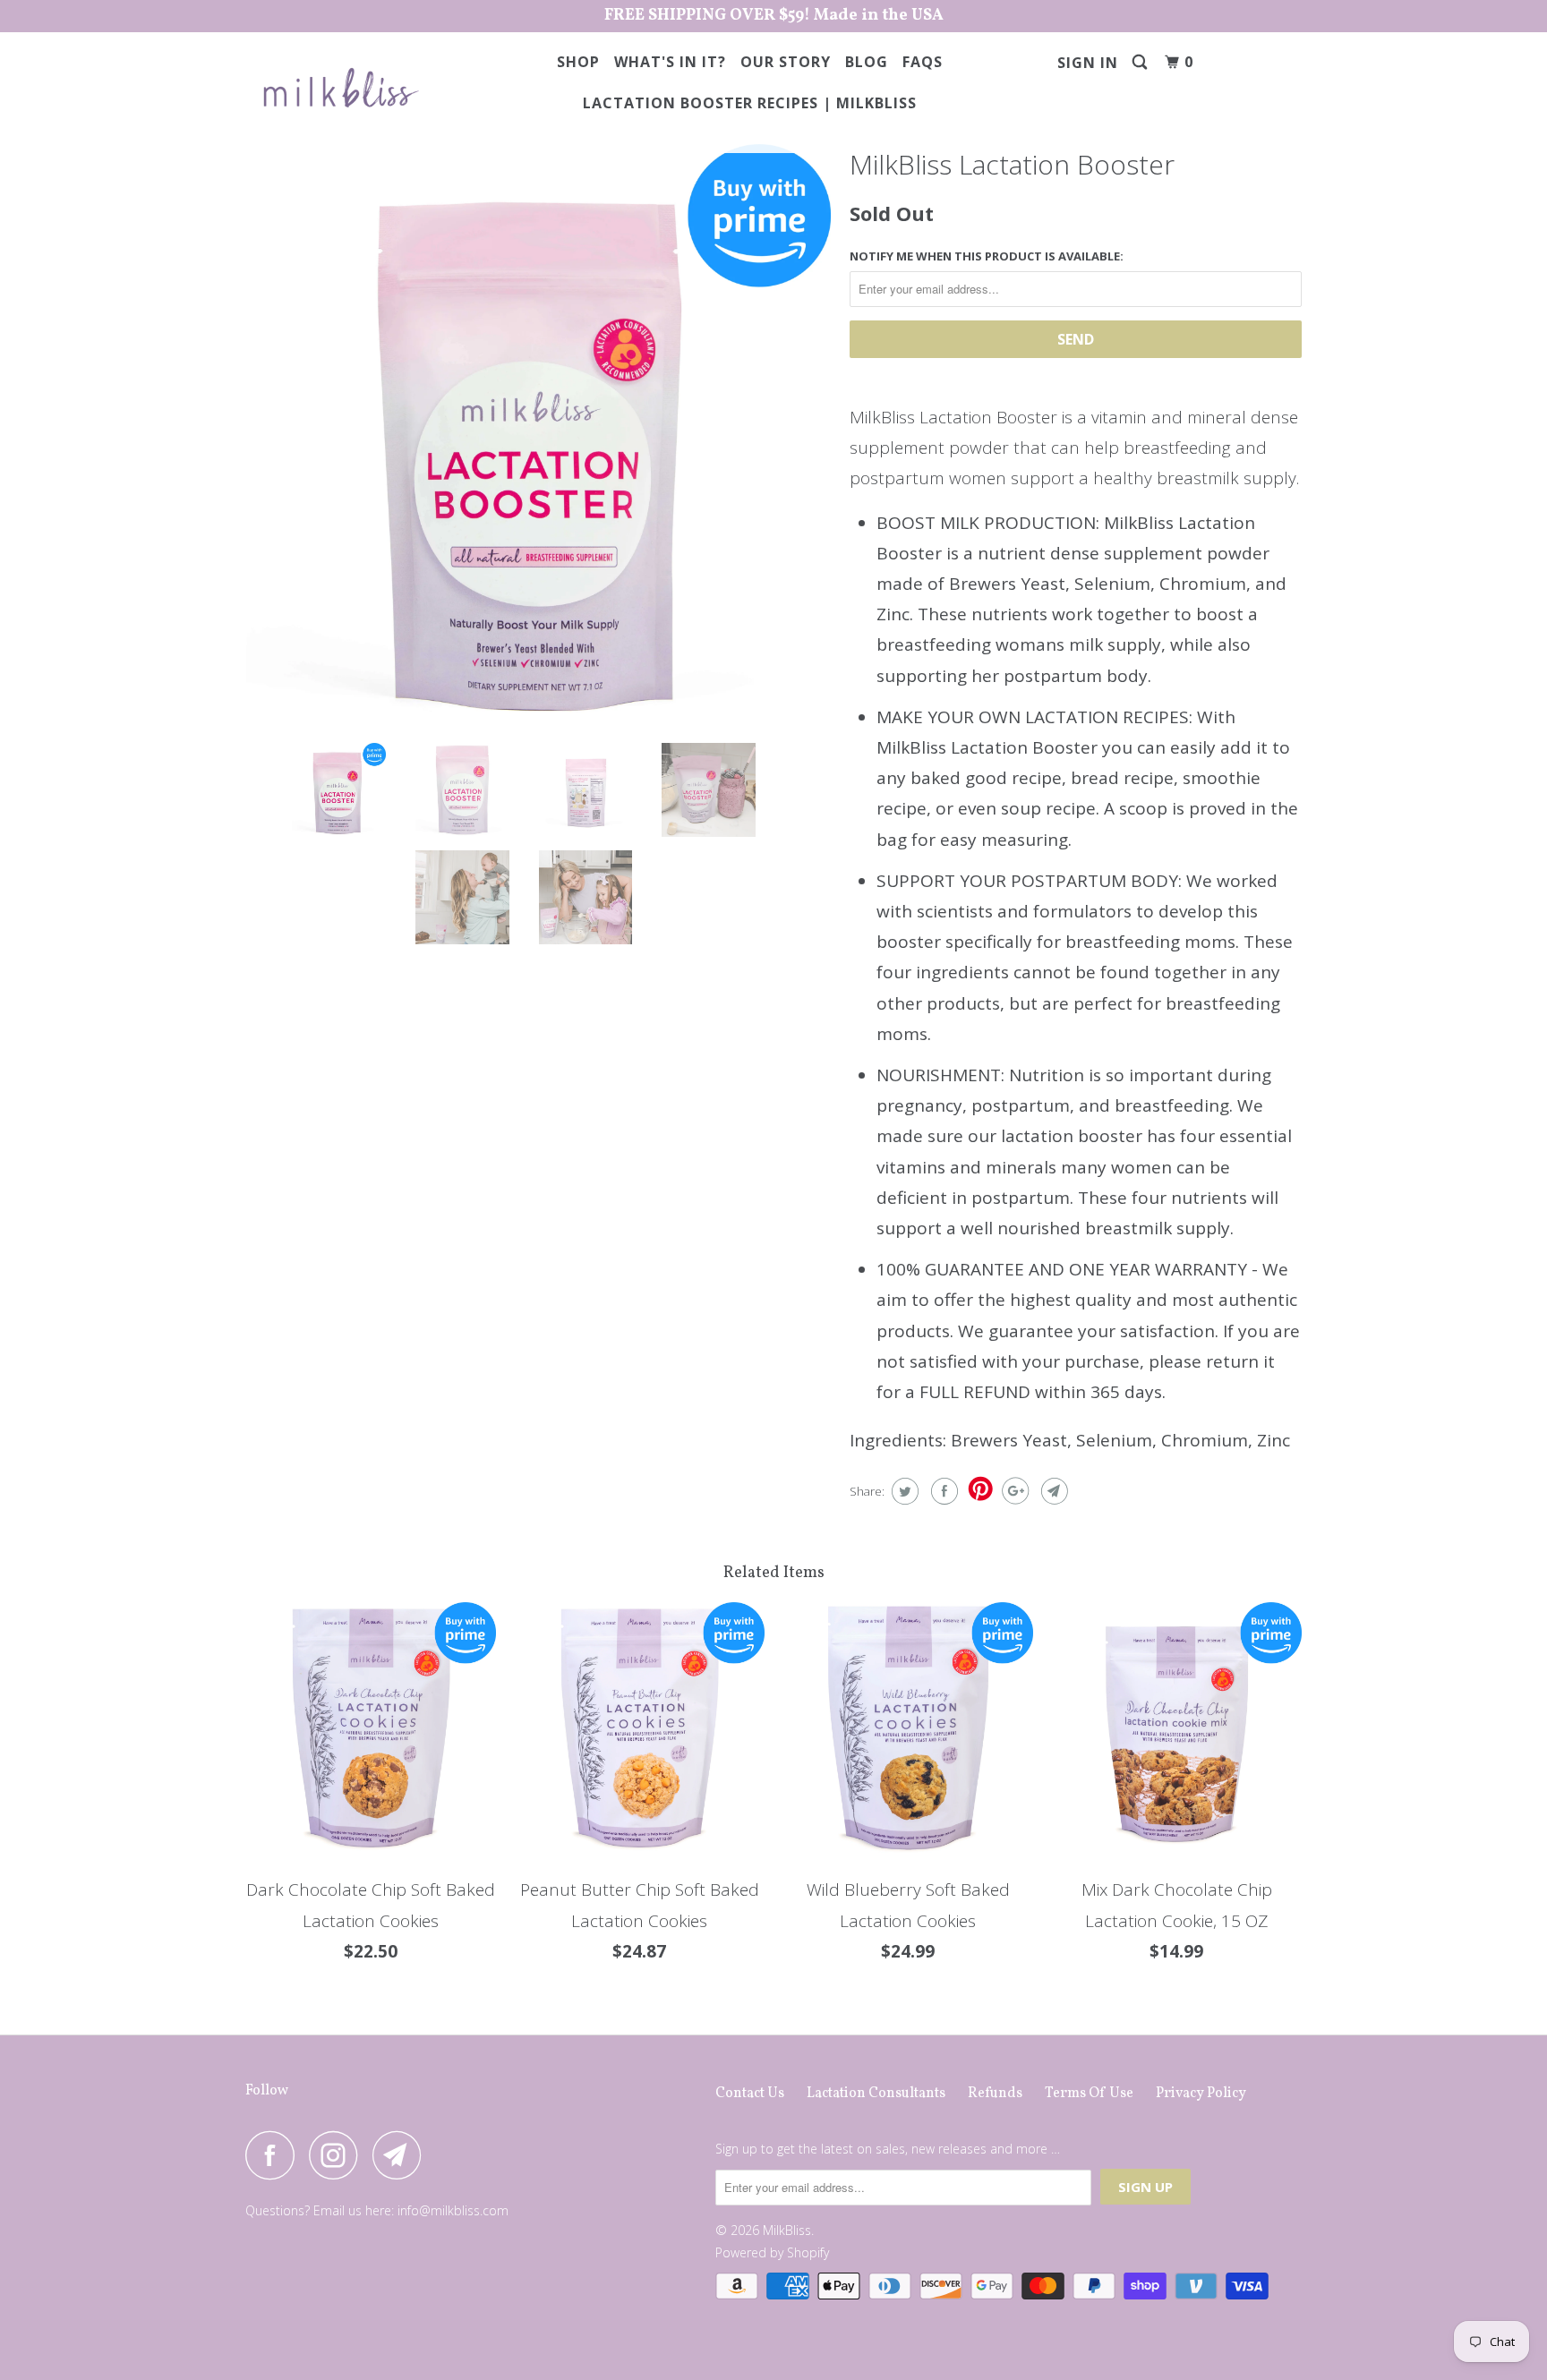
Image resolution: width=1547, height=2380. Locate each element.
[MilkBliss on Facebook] (275, 2155)
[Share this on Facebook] (942, 1491)
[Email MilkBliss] (402, 2155)
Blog (867, 62)
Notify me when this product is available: (987, 256)
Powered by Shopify (772, 2252)
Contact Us (750, 2094)
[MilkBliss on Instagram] (338, 2155)
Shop (578, 62)
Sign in (1088, 63)
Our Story (786, 62)
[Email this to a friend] (1052, 1491)
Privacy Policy (1201, 2094)
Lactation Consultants (876, 2094)
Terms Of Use (1089, 2094)
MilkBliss (787, 2230)
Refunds (995, 2094)
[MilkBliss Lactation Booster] (538, 436)
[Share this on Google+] (1013, 1491)
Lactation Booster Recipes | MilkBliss (750, 103)
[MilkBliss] (337, 88)
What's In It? (670, 62)
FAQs (923, 62)
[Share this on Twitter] (903, 1491)
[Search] (1141, 62)
